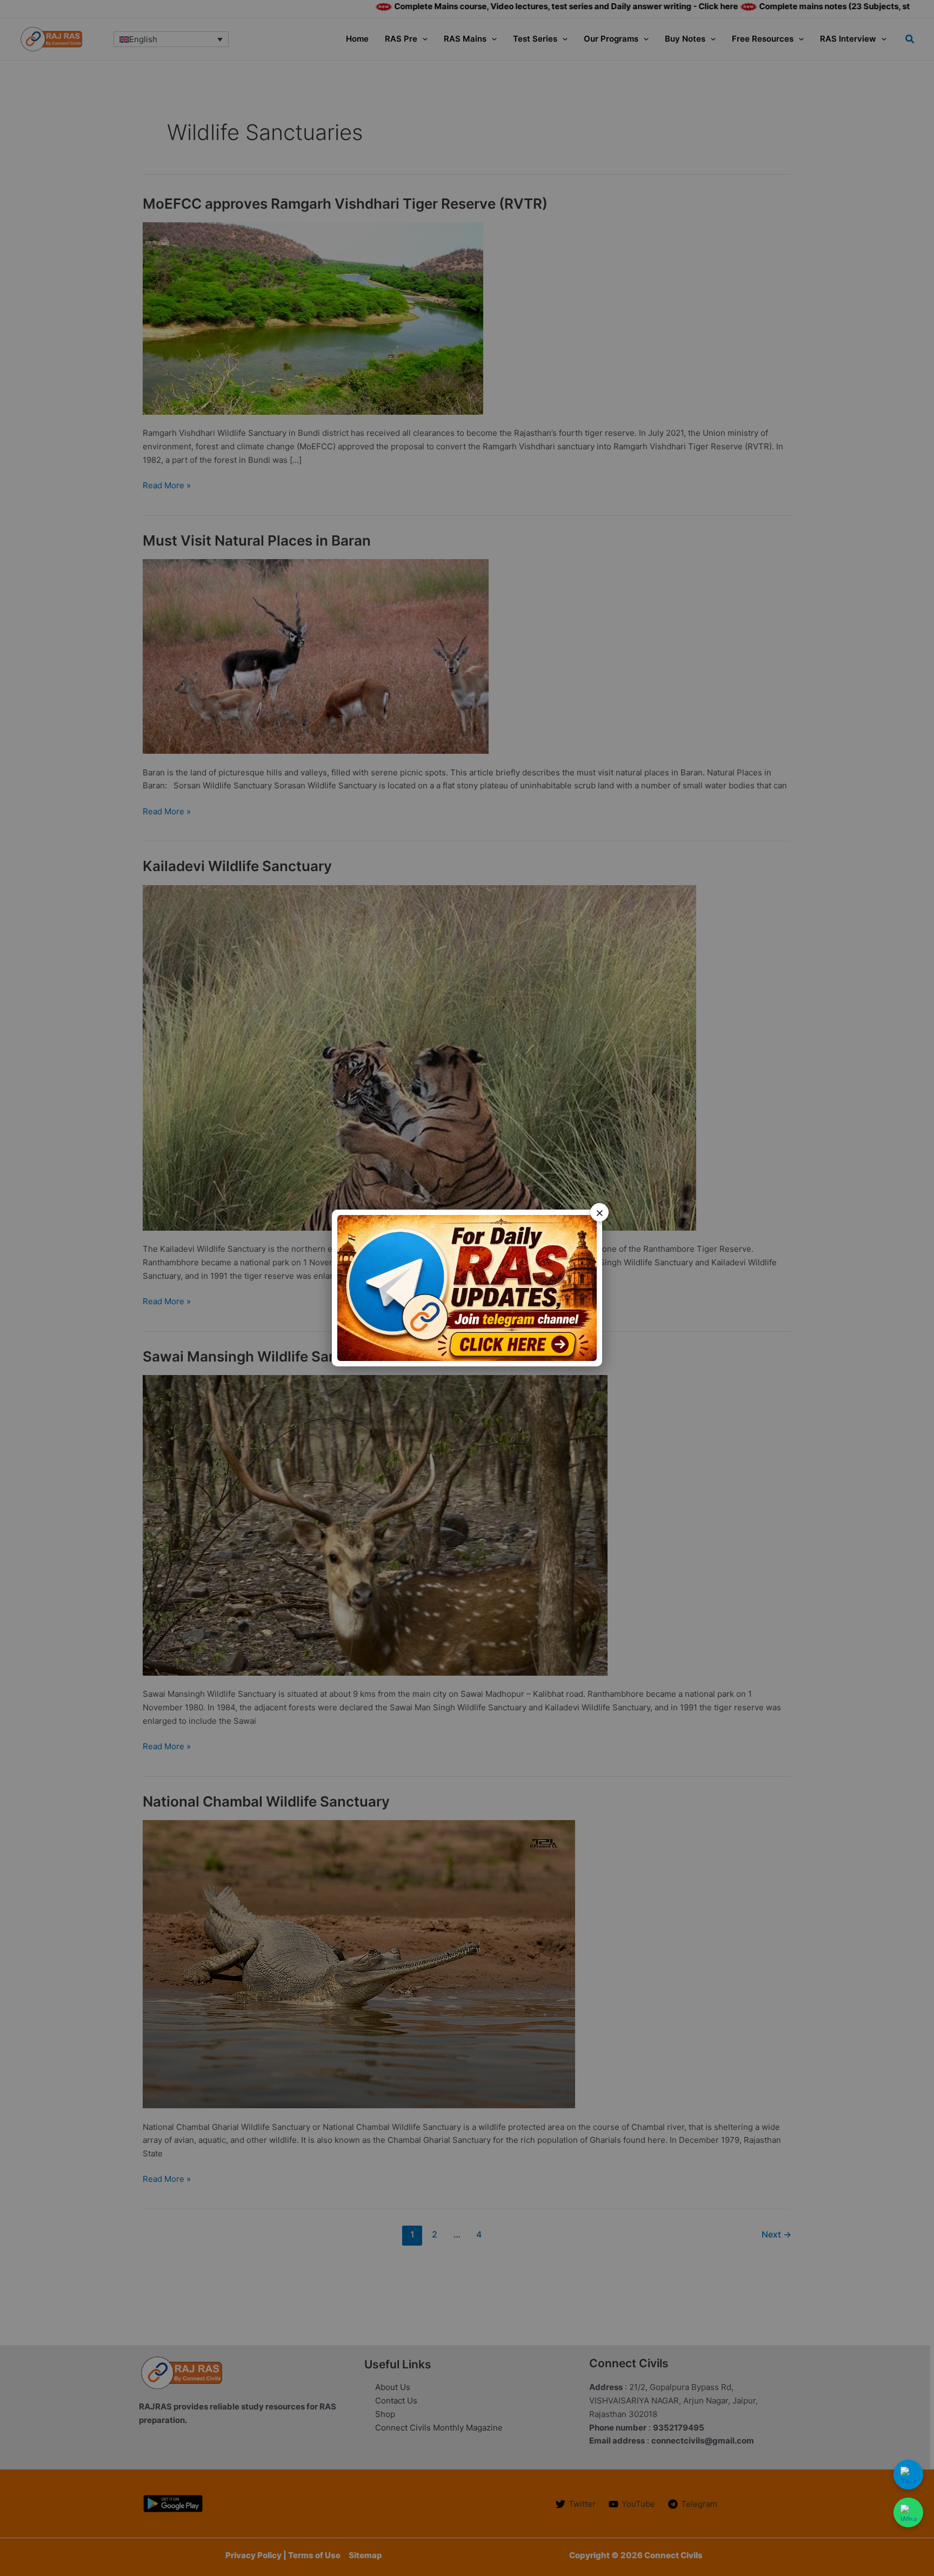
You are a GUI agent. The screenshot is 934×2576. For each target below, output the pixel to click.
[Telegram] (908, 2475)
